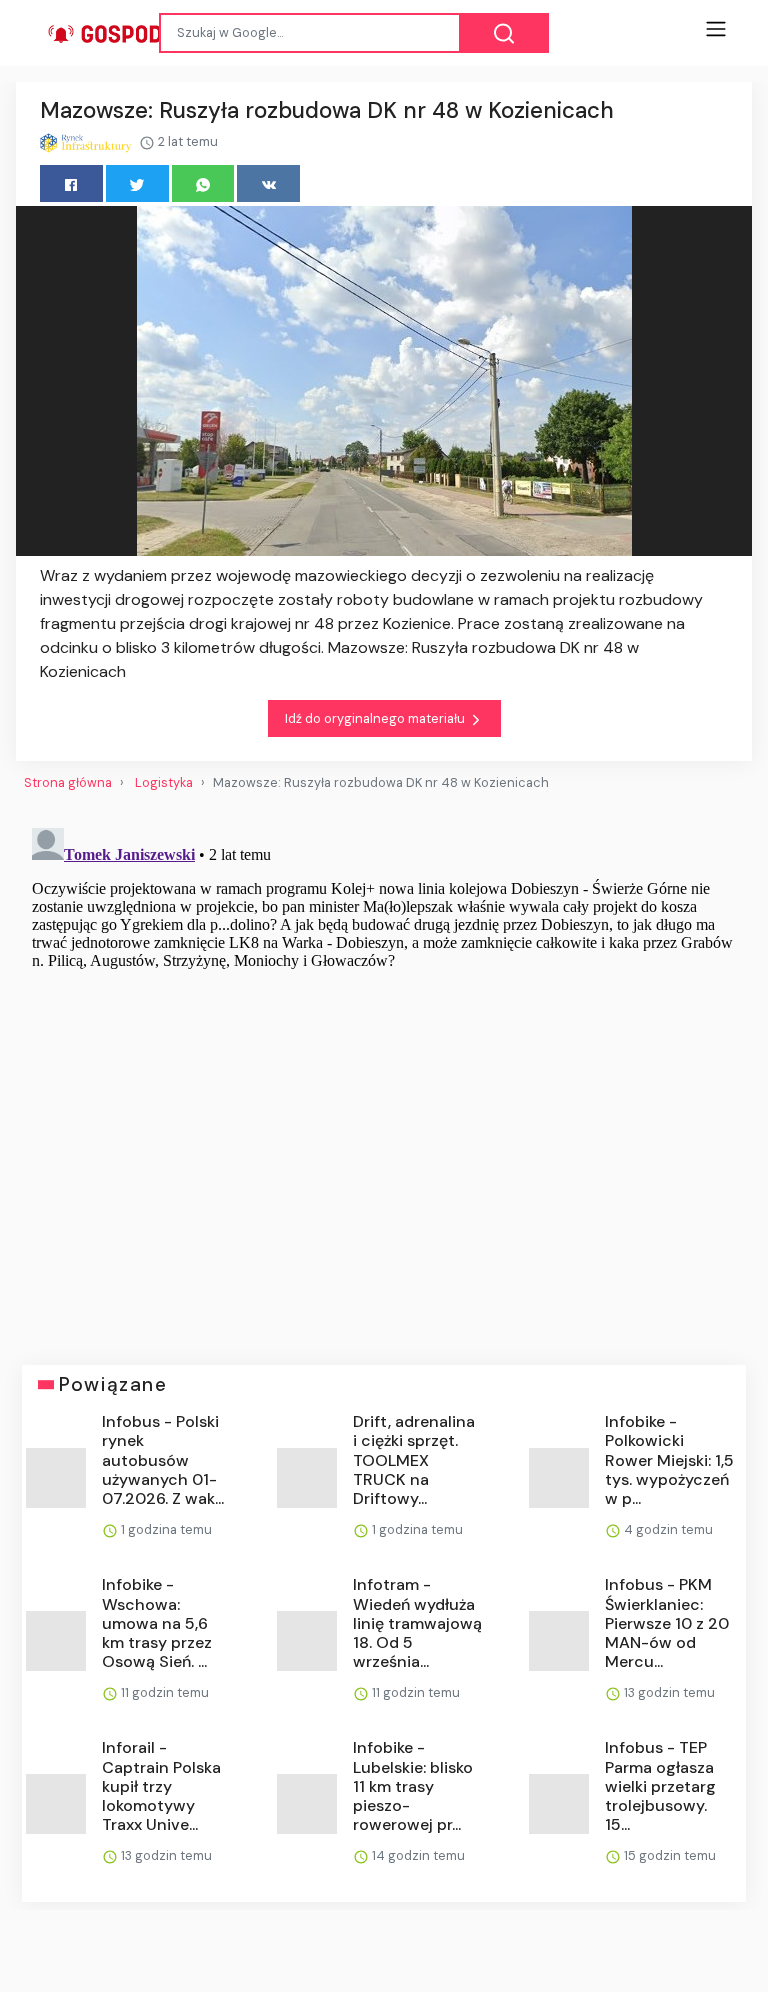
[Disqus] (384, 1070)
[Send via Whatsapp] (203, 183)
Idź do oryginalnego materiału (376, 718)
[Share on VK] (268, 183)
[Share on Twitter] (137, 183)
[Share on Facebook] (71, 183)
